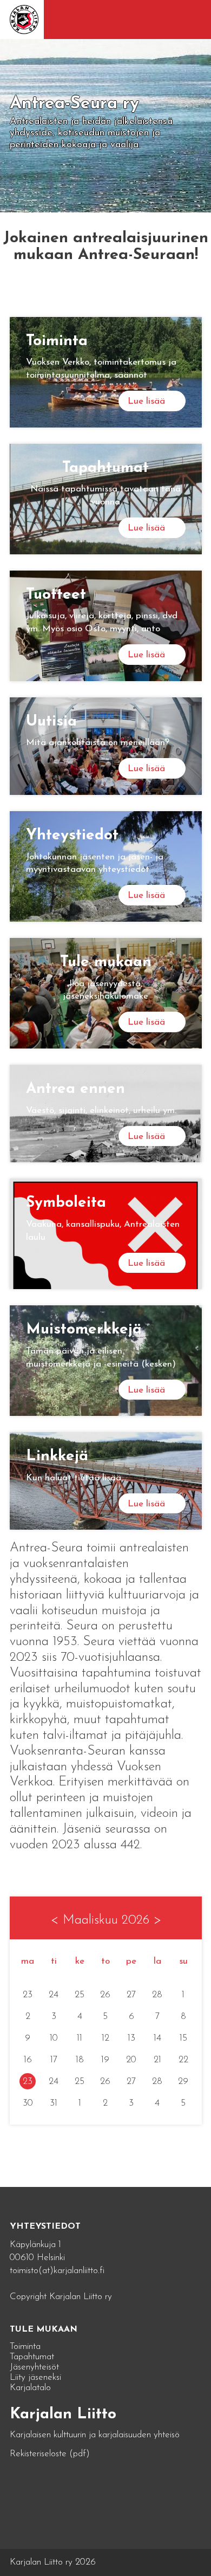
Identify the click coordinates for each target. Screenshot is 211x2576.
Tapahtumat (32, 2357)
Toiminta (25, 2347)
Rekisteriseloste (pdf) (50, 2454)
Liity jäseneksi (35, 2377)
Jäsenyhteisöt (34, 2367)
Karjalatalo (30, 2388)
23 (28, 2082)
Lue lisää (146, 401)
